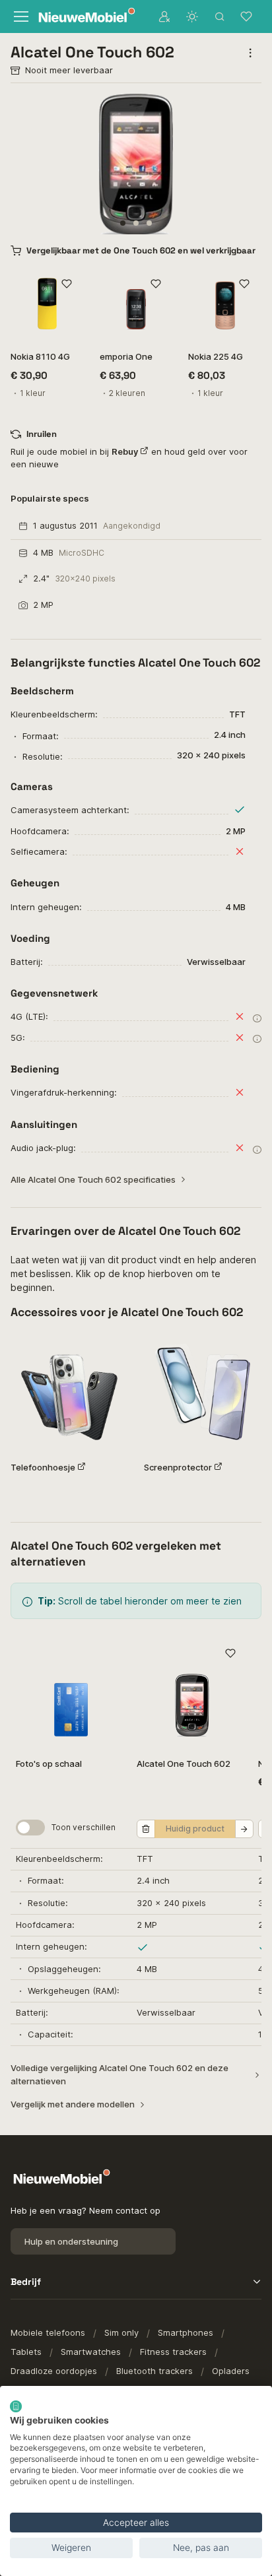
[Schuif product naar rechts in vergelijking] (244, 1829)
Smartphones (186, 2332)
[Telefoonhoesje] (69, 1392)
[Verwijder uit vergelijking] (146, 1829)
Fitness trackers (173, 2352)
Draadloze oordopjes (54, 2371)
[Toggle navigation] (20, 17)
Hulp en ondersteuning (71, 2241)
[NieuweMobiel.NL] (83, 17)
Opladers (231, 2371)
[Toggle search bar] (220, 17)
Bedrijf (26, 2282)
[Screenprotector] (203, 1392)
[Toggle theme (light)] (192, 17)
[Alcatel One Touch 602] (192, 1692)
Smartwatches (91, 2352)
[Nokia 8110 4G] (47, 304)
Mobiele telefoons (48, 2332)
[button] (123, 223)
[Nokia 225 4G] (225, 304)
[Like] (67, 284)
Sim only (121, 2332)
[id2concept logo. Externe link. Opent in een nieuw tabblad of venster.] (16, 2406)
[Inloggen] (164, 17)
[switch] (30, 1828)
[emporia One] (136, 304)
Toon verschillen (84, 1827)
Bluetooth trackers (154, 2371)
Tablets (26, 2352)
